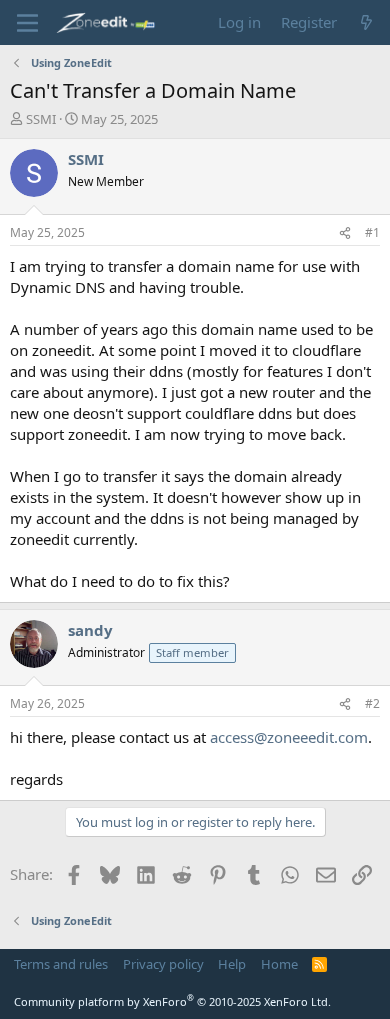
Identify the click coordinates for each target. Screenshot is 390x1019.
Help (232, 964)
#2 (372, 703)
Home (279, 964)
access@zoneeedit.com (289, 737)
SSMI (41, 119)
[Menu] (27, 23)
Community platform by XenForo (172, 1001)
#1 (372, 232)
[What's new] (366, 22)
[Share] (345, 233)
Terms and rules (61, 964)
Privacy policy (163, 964)
